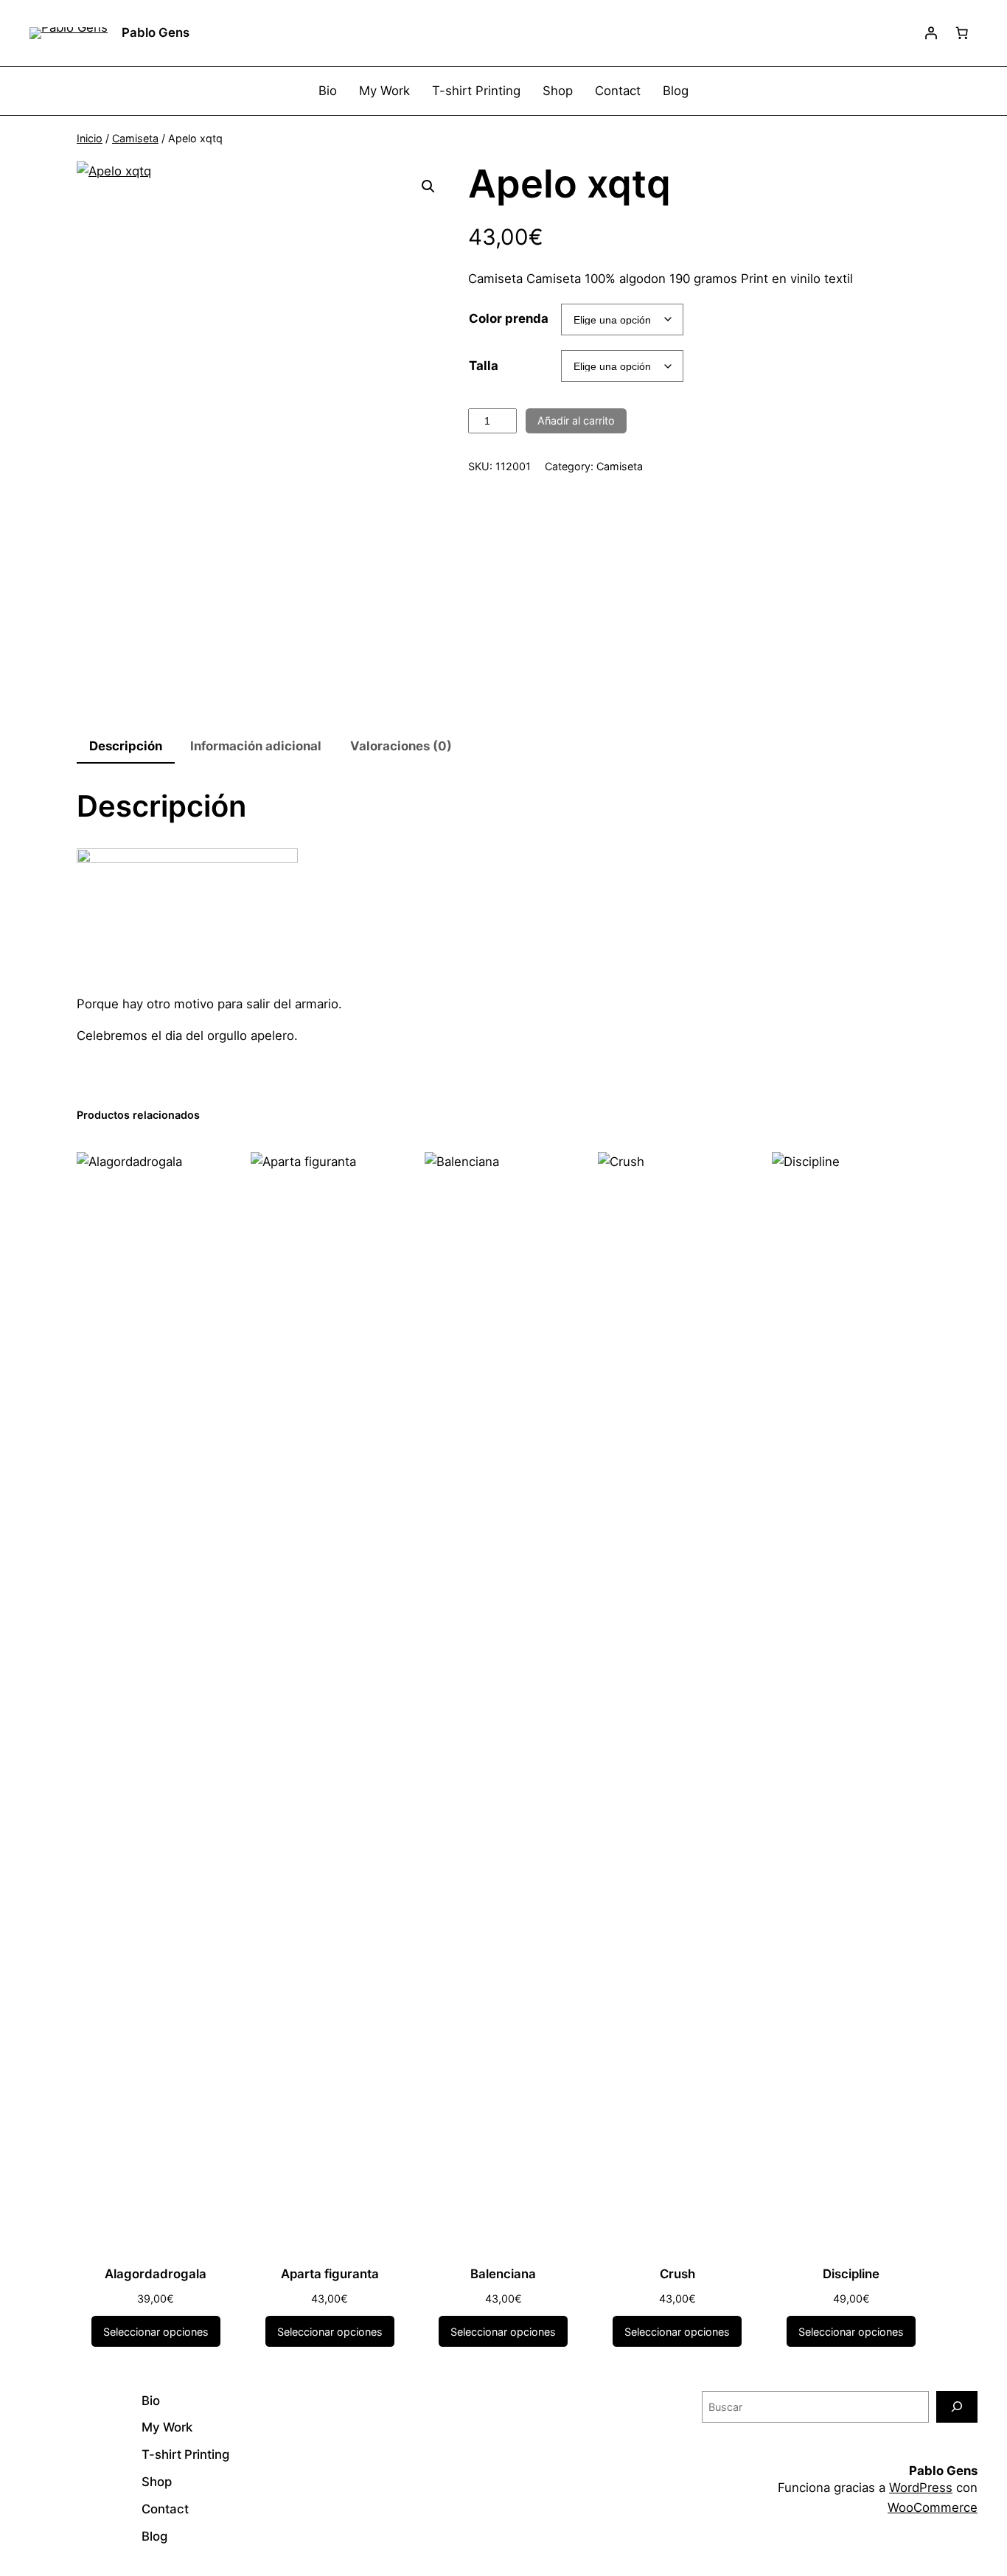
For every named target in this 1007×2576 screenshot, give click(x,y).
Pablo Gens (156, 32)
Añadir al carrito (576, 420)
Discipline (851, 2274)
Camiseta (135, 138)
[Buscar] (957, 2407)
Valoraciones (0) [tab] (401, 746)
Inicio (90, 138)
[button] (428, 186)
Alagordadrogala (156, 2274)
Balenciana (503, 2274)
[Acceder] (931, 33)
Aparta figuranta (330, 2274)
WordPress (921, 2488)
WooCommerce (933, 2507)
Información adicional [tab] (256, 746)
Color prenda (509, 318)
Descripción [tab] (126, 746)
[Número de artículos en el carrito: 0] (962, 33)
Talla (484, 366)
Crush (677, 2274)
